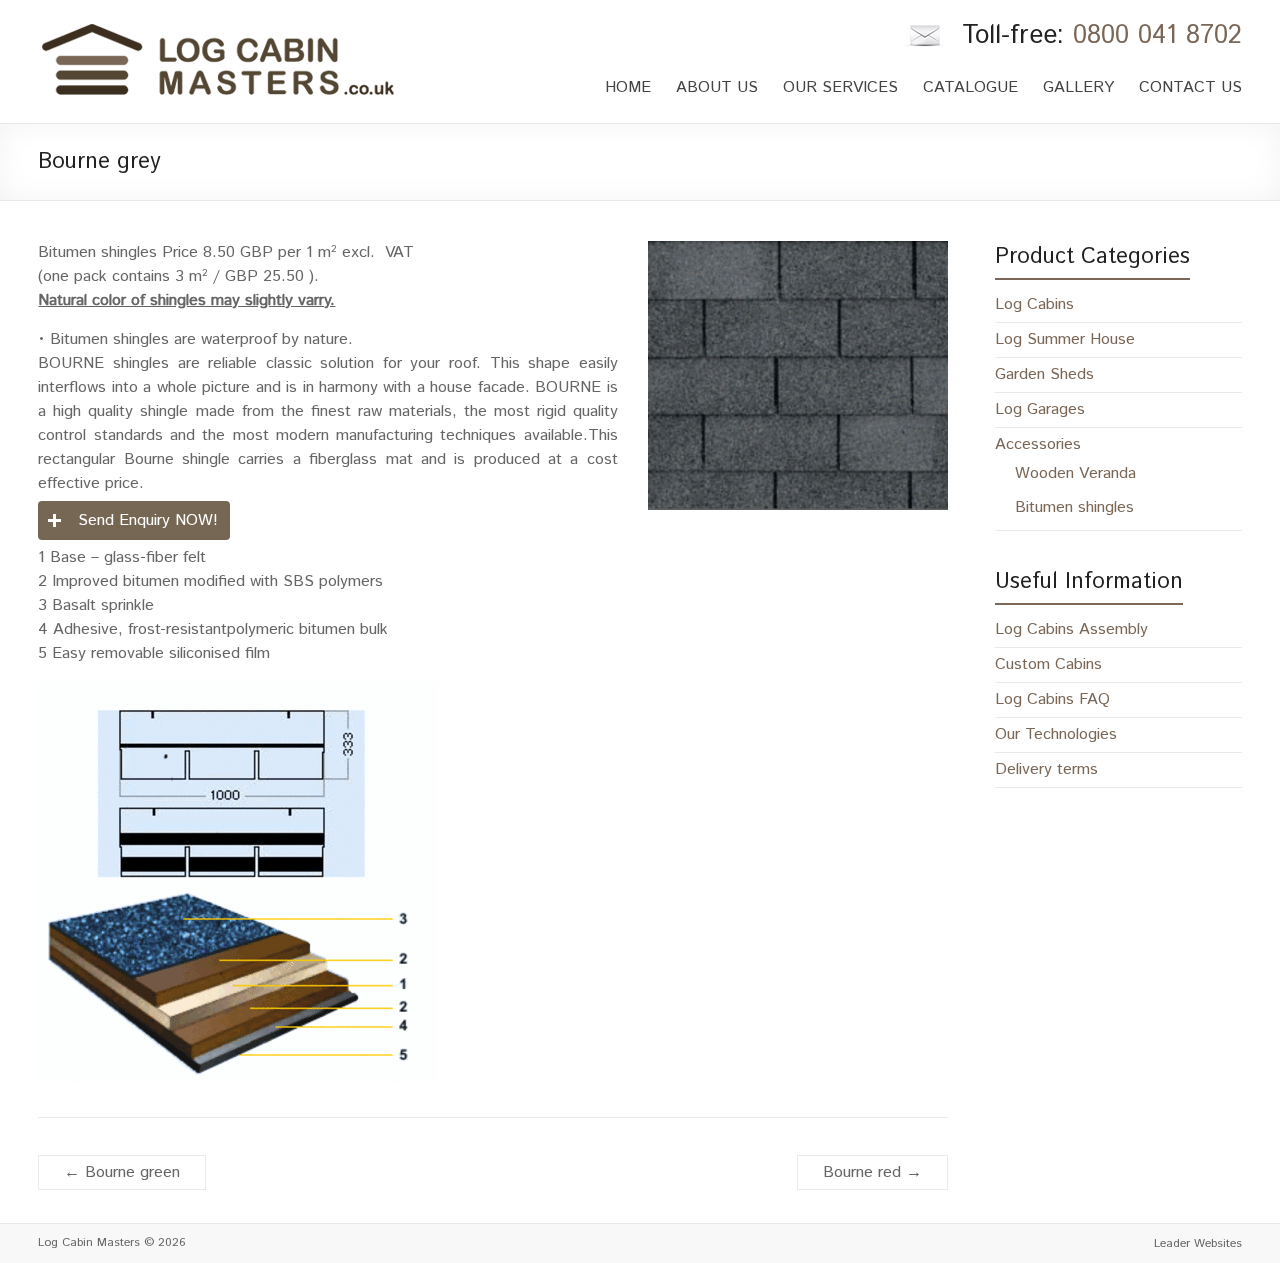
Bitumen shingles (1074, 507)
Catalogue (970, 87)
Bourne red (872, 1172)
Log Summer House (1065, 339)
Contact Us (1190, 87)
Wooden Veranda (1075, 473)
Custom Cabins (1048, 664)
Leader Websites (1198, 1243)
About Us (717, 87)
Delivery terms (1046, 769)
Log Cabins (1034, 304)
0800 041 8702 (1157, 35)
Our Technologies (1056, 734)
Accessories (1038, 444)
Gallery (1078, 87)
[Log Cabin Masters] (218, 29)
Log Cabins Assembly (1071, 629)
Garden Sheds (1044, 374)
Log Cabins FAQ (1052, 699)
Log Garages (1040, 409)
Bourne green (122, 1172)
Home (628, 87)
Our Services (840, 87)
